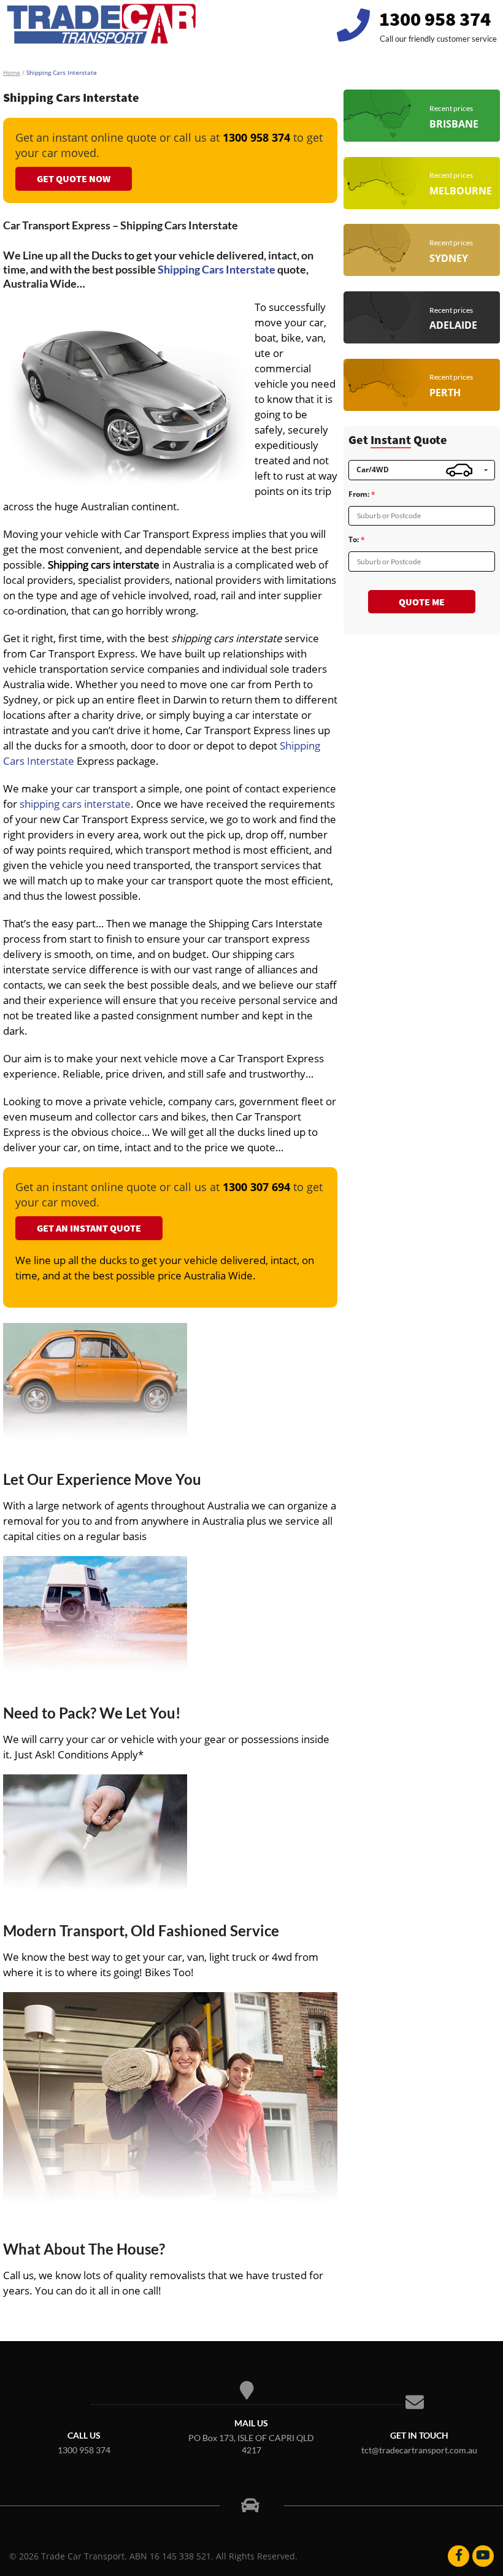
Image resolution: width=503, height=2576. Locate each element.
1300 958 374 (435, 19)
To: (354, 540)
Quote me (422, 602)
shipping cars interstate (75, 804)
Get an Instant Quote (89, 1228)
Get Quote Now (74, 178)
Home (12, 72)
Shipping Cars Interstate (217, 269)
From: (359, 494)
